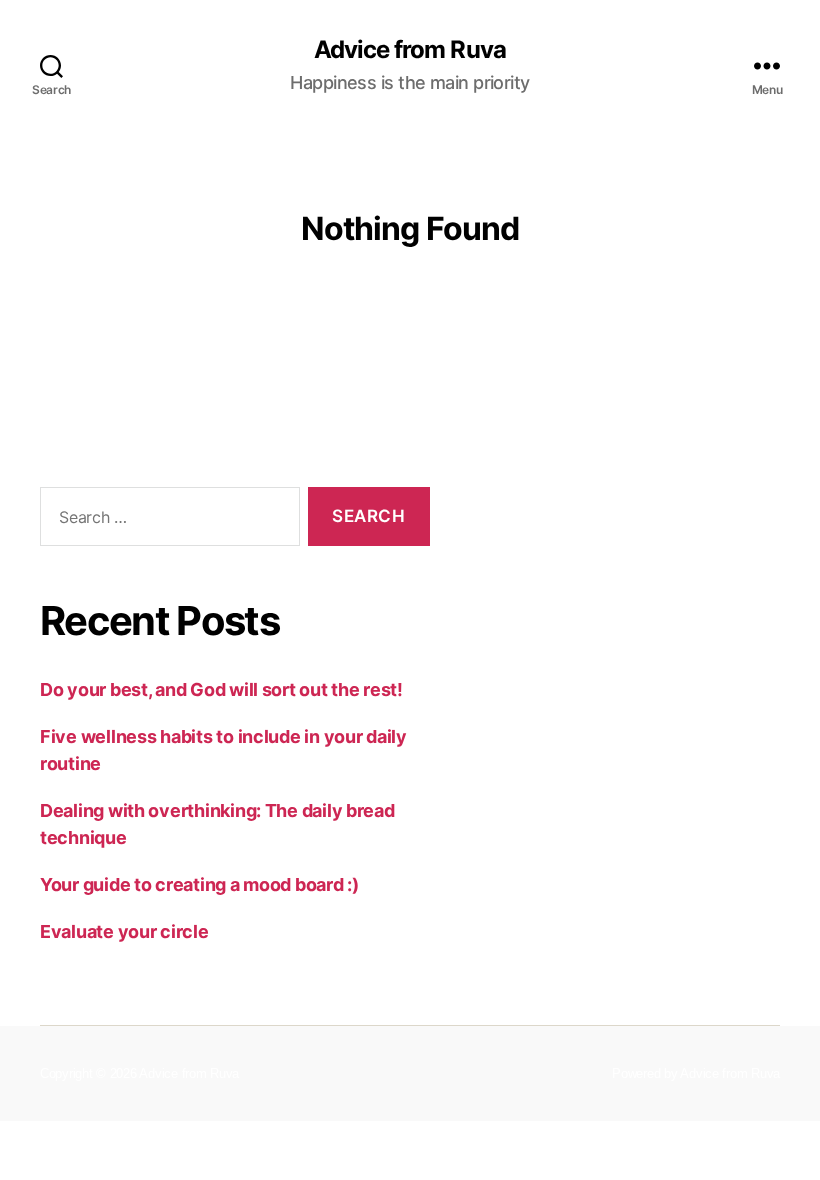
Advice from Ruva (409, 50)
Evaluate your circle (124, 931)
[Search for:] (166, 520)
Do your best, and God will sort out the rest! (221, 689)
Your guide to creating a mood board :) (199, 884)
